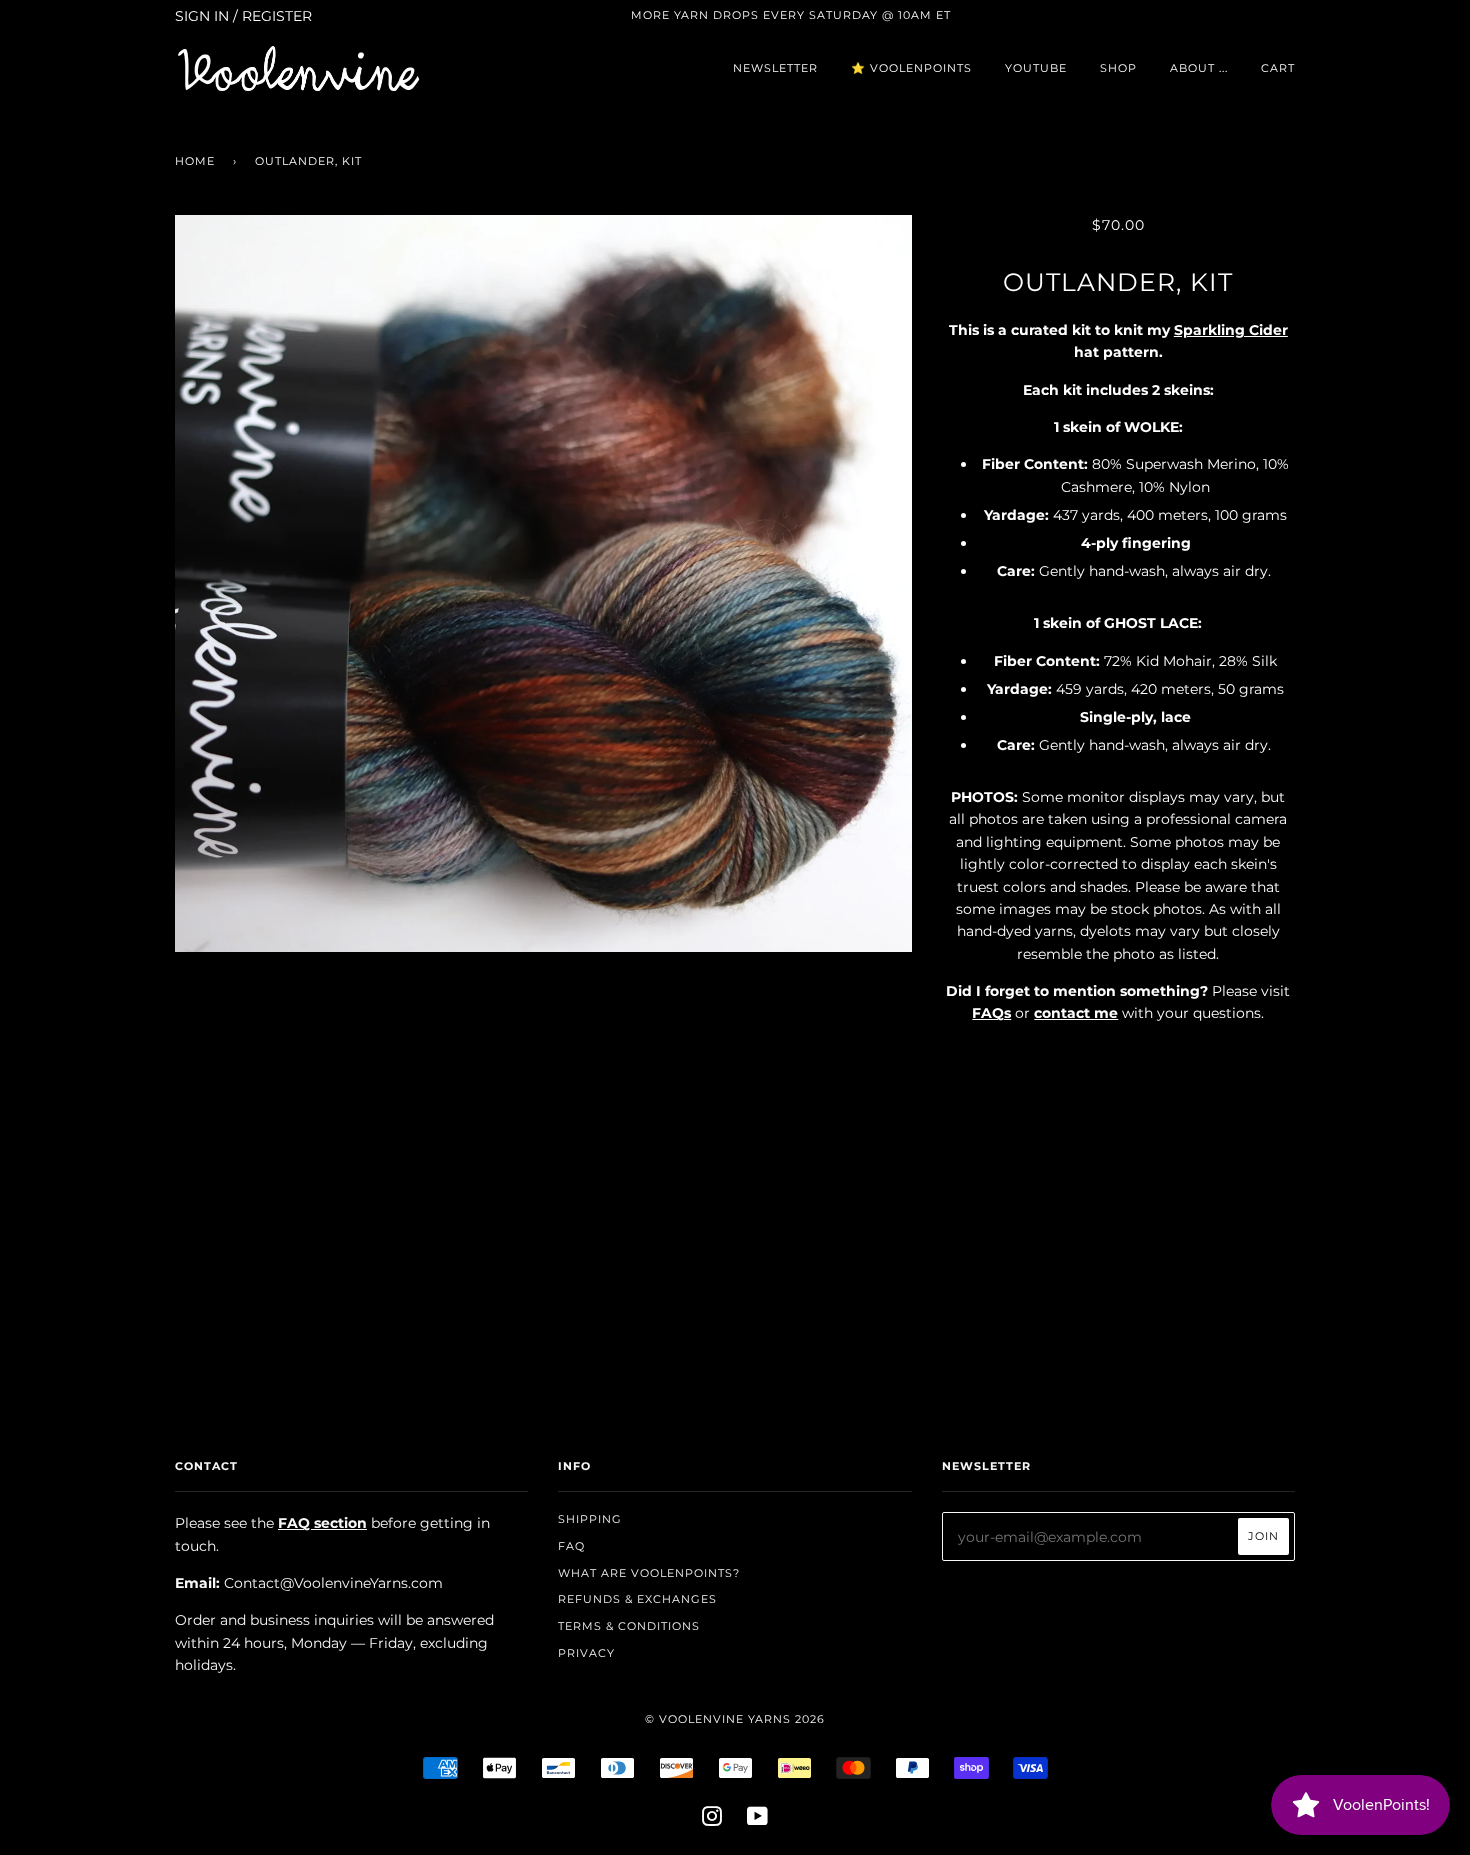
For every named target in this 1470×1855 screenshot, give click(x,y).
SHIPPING (590, 1519)
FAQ (571, 1546)
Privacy (586, 1653)
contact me (1076, 1013)
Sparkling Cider (1231, 330)
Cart (1278, 68)
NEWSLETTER (775, 68)
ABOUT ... (1199, 68)
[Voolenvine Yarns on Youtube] (758, 1820)
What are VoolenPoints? (649, 1573)
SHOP (1118, 68)
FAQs (991, 1013)
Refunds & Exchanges (637, 1599)
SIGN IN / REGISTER (243, 16)
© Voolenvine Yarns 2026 (735, 1719)
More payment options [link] (1118, 1267)
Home (195, 161)
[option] (543, 583)
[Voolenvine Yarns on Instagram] (712, 1820)
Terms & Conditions (629, 1626)
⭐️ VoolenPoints (911, 68)
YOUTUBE (1036, 68)
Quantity (1118, 1055)
